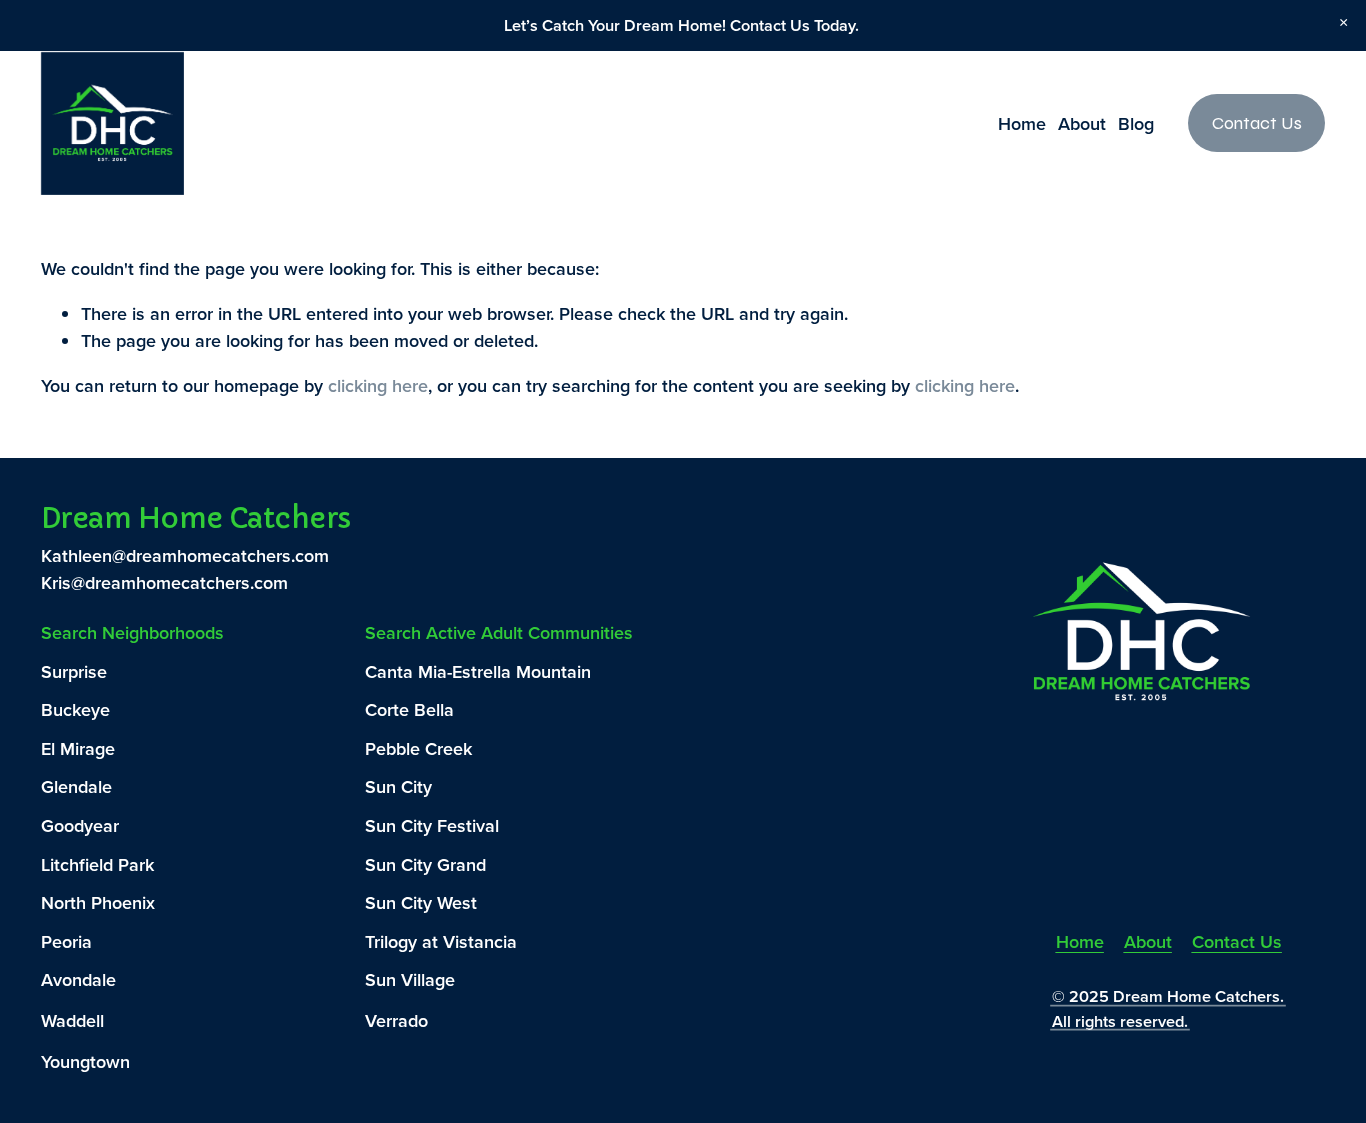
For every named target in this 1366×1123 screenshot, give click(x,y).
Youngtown (85, 1061)
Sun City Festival (432, 825)
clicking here (378, 385)
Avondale (78, 979)
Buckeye (75, 709)
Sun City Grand (425, 864)
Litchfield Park (97, 864)
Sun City (398, 786)
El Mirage (78, 748)
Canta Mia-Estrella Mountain (478, 671)
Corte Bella (409, 709)
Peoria (66, 941)
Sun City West (421, 902)
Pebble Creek (418, 748)
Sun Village (410, 979)
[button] (1343, 22)
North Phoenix (98, 902)
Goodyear (80, 825)
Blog (1136, 123)
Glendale (76, 786)
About (1082, 123)
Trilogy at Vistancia (441, 941)
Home (1022, 123)
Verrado (396, 1020)
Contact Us (1257, 123)
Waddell (72, 1020)
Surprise (74, 671)
